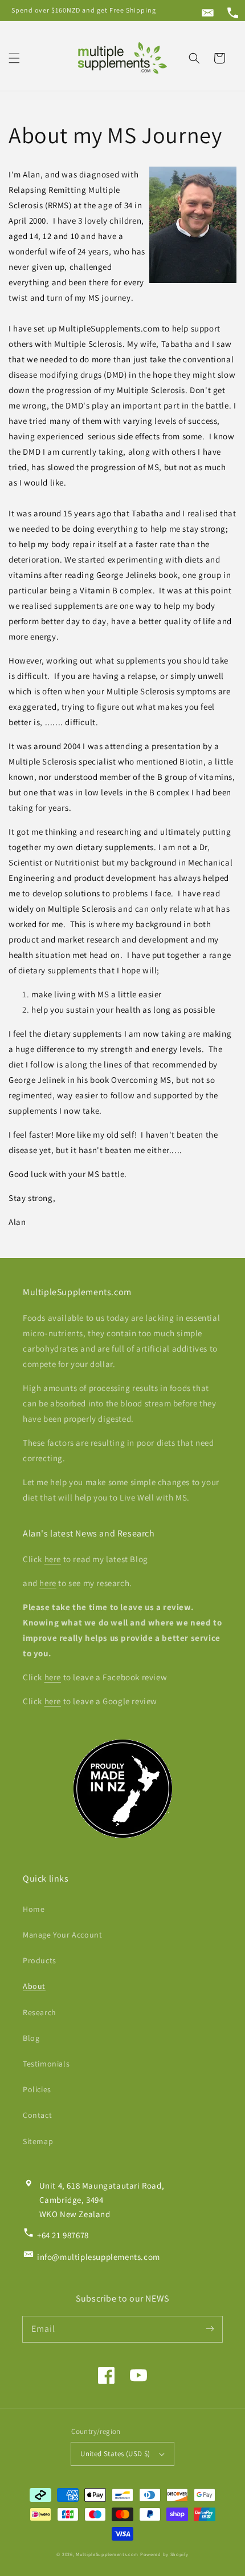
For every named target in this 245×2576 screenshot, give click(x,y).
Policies (37, 2089)
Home (34, 1909)
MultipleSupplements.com (107, 2554)
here (53, 1559)
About (34, 1986)
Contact (37, 2115)
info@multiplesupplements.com (99, 2257)
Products (40, 1960)
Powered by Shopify (164, 2554)
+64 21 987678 (63, 2235)
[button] (14, 58)
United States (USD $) (115, 2454)
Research (40, 2012)
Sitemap (38, 2141)
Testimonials (46, 2064)
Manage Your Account (62, 1935)
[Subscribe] (210, 2329)
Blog (31, 2038)
